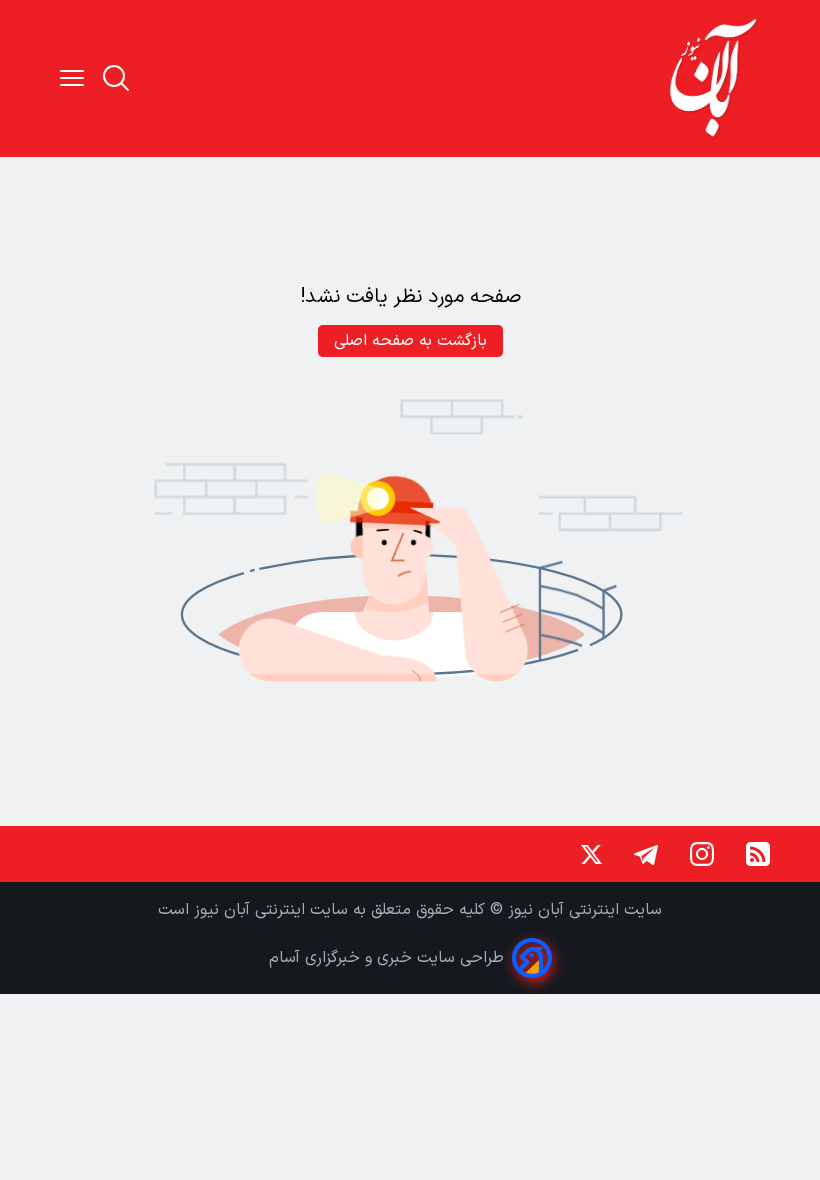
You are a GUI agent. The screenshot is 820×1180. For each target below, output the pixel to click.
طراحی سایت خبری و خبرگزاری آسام (386, 958)
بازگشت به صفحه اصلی (410, 341)
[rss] (758, 854)
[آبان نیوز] (714, 78)
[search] (116, 78)
